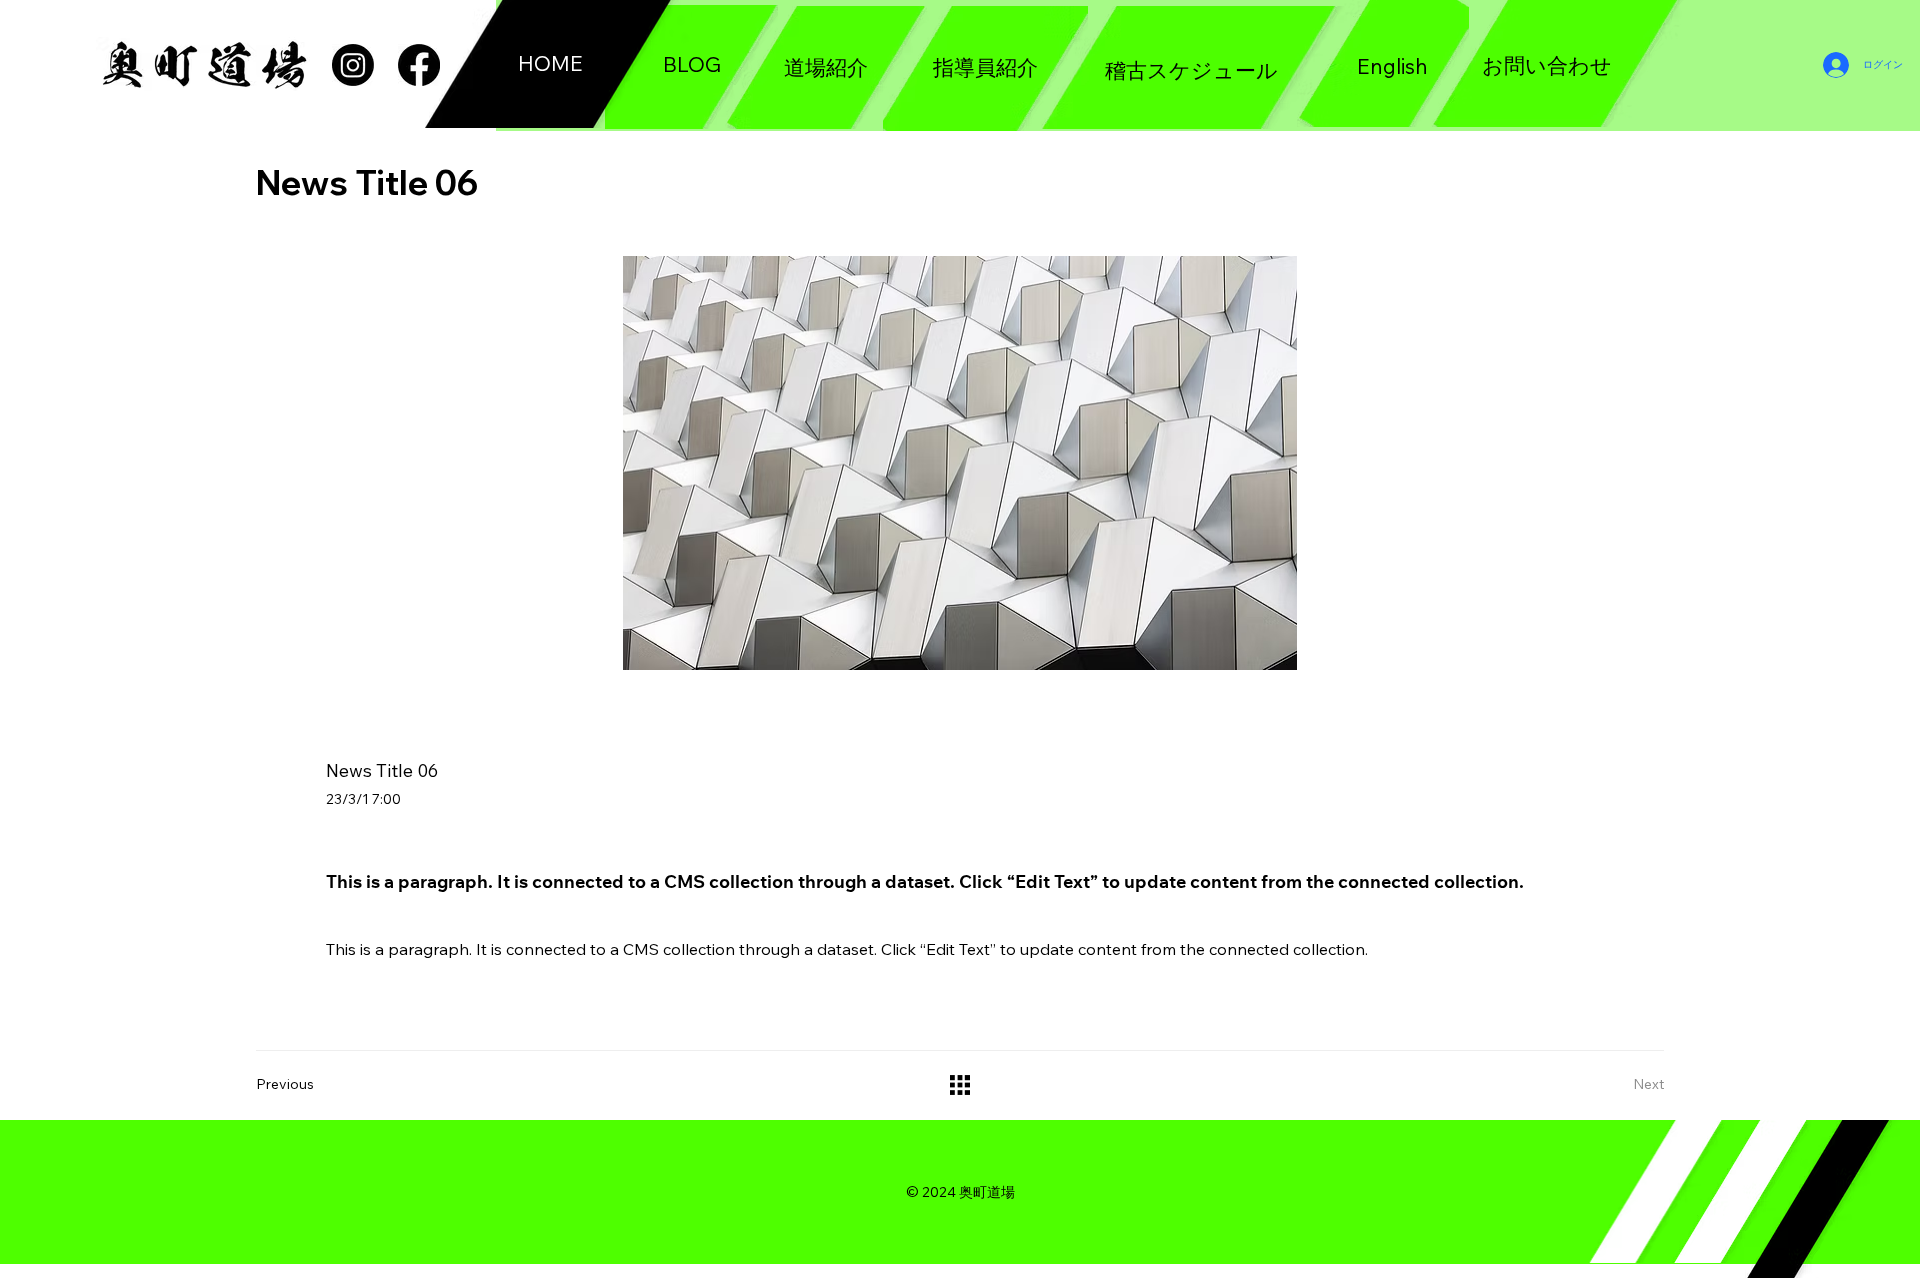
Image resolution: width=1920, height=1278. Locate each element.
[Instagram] (353, 65)
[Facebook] (419, 65)
